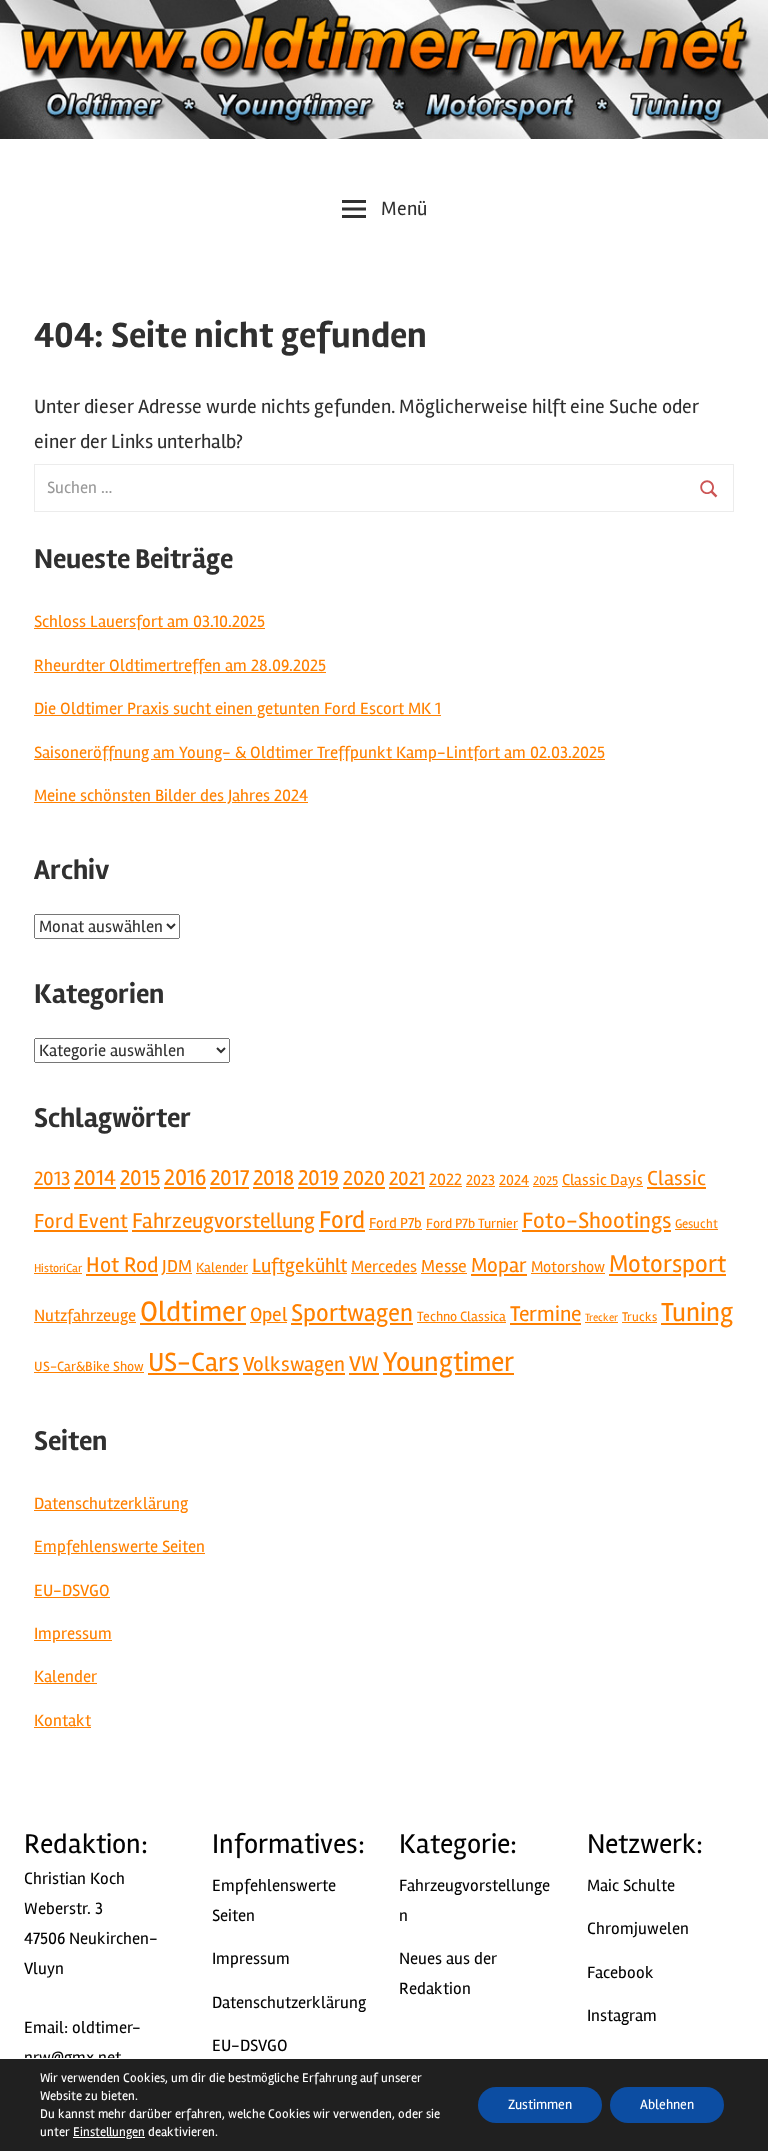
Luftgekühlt (299, 1266)
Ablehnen (667, 2104)
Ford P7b (395, 1223)
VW (364, 1364)
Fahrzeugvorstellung (223, 1221)
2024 (514, 1180)
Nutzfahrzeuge (85, 1316)
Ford (342, 1220)
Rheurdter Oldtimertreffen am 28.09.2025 (180, 665)
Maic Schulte (631, 1885)
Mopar (499, 1265)
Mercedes (384, 1266)
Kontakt (62, 1720)
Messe (444, 1266)
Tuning (697, 1312)
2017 (229, 1178)
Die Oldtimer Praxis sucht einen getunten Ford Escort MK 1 (237, 708)
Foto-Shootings (596, 1221)
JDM (177, 1266)
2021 (407, 1178)
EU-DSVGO (72, 1590)
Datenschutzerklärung (111, 1503)
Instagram (622, 2015)
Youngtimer (448, 1362)
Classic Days (602, 1180)
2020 (364, 1178)
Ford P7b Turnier (472, 1223)
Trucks (639, 1317)
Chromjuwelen (638, 1928)
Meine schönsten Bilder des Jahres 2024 (171, 795)
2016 (185, 1178)
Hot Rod (122, 1265)
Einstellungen (109, 2132)
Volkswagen (294, 1364)
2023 (480, 1180)
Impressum (73, 1633)
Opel (268, 1315)
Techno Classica (461, 1316)
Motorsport (667, 1264)
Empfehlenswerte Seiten (119, 1546)
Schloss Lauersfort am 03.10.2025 (149, 621)
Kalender (222, 1267)
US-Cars (193, 1362)
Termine (545, 1314)
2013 (52, 1178)
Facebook (620, 1972)
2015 (140, 1178)
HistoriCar (58, 1268)
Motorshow (568, 1267)
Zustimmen (540, 2104)
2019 (318, 1178)
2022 (445, 1179)
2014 (95, 1178)
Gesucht (696, 1224)
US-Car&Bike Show (89, 1366)
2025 (545, 1181)
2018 (273, 1178)
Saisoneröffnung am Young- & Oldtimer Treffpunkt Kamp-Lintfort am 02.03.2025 (319, 752)
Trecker (601, 1317)
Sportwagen (352, 1313)
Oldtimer (193, 1312)
